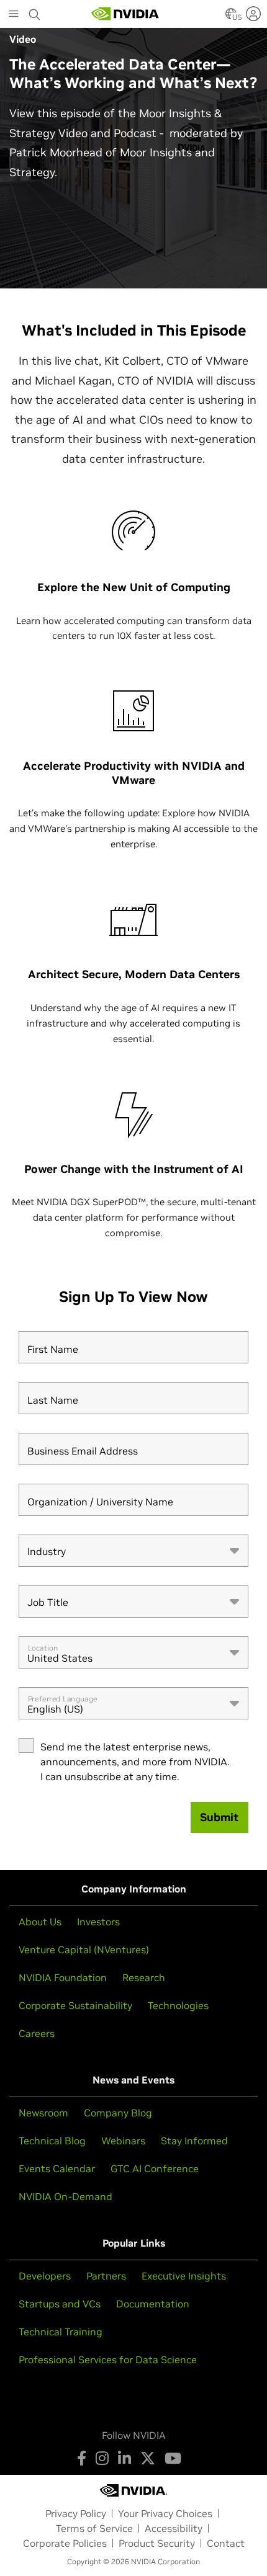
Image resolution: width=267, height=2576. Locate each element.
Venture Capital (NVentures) (84, 1950)
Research (144, 1977)
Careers (37, 2033)
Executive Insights (184, 2276)
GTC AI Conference (155, 2168)
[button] (231, 17)
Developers (45, 2276)
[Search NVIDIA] (35, 11)
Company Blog (118, 2113)
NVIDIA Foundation (63, 1977)
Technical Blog (52, 2141)
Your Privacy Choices (165, 2513)
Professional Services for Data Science (108, 2360)
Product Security (157, 2543)
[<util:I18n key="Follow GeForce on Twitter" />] (148, 2458)
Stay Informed (194, 2141)
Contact (226, 2543)
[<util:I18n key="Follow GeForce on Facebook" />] (82, 2458)
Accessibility (174, 2528)
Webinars (123, 2141)
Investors (98, 1922)
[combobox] (133, 1551)
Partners (106, 2276)
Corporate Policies (65, 2543)
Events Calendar (57, 2168)
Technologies (178, 2005)
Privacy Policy (76, 2513)
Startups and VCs (60, 2304)
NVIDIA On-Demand (66, 2196)
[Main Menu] (14, 15)
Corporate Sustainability (75, 2005)
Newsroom (43, 2113)
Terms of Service (94, 2528)
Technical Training (61, 2332)
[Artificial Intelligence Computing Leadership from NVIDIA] (125, 14)
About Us (40, 1922)
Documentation (153, 2304)
